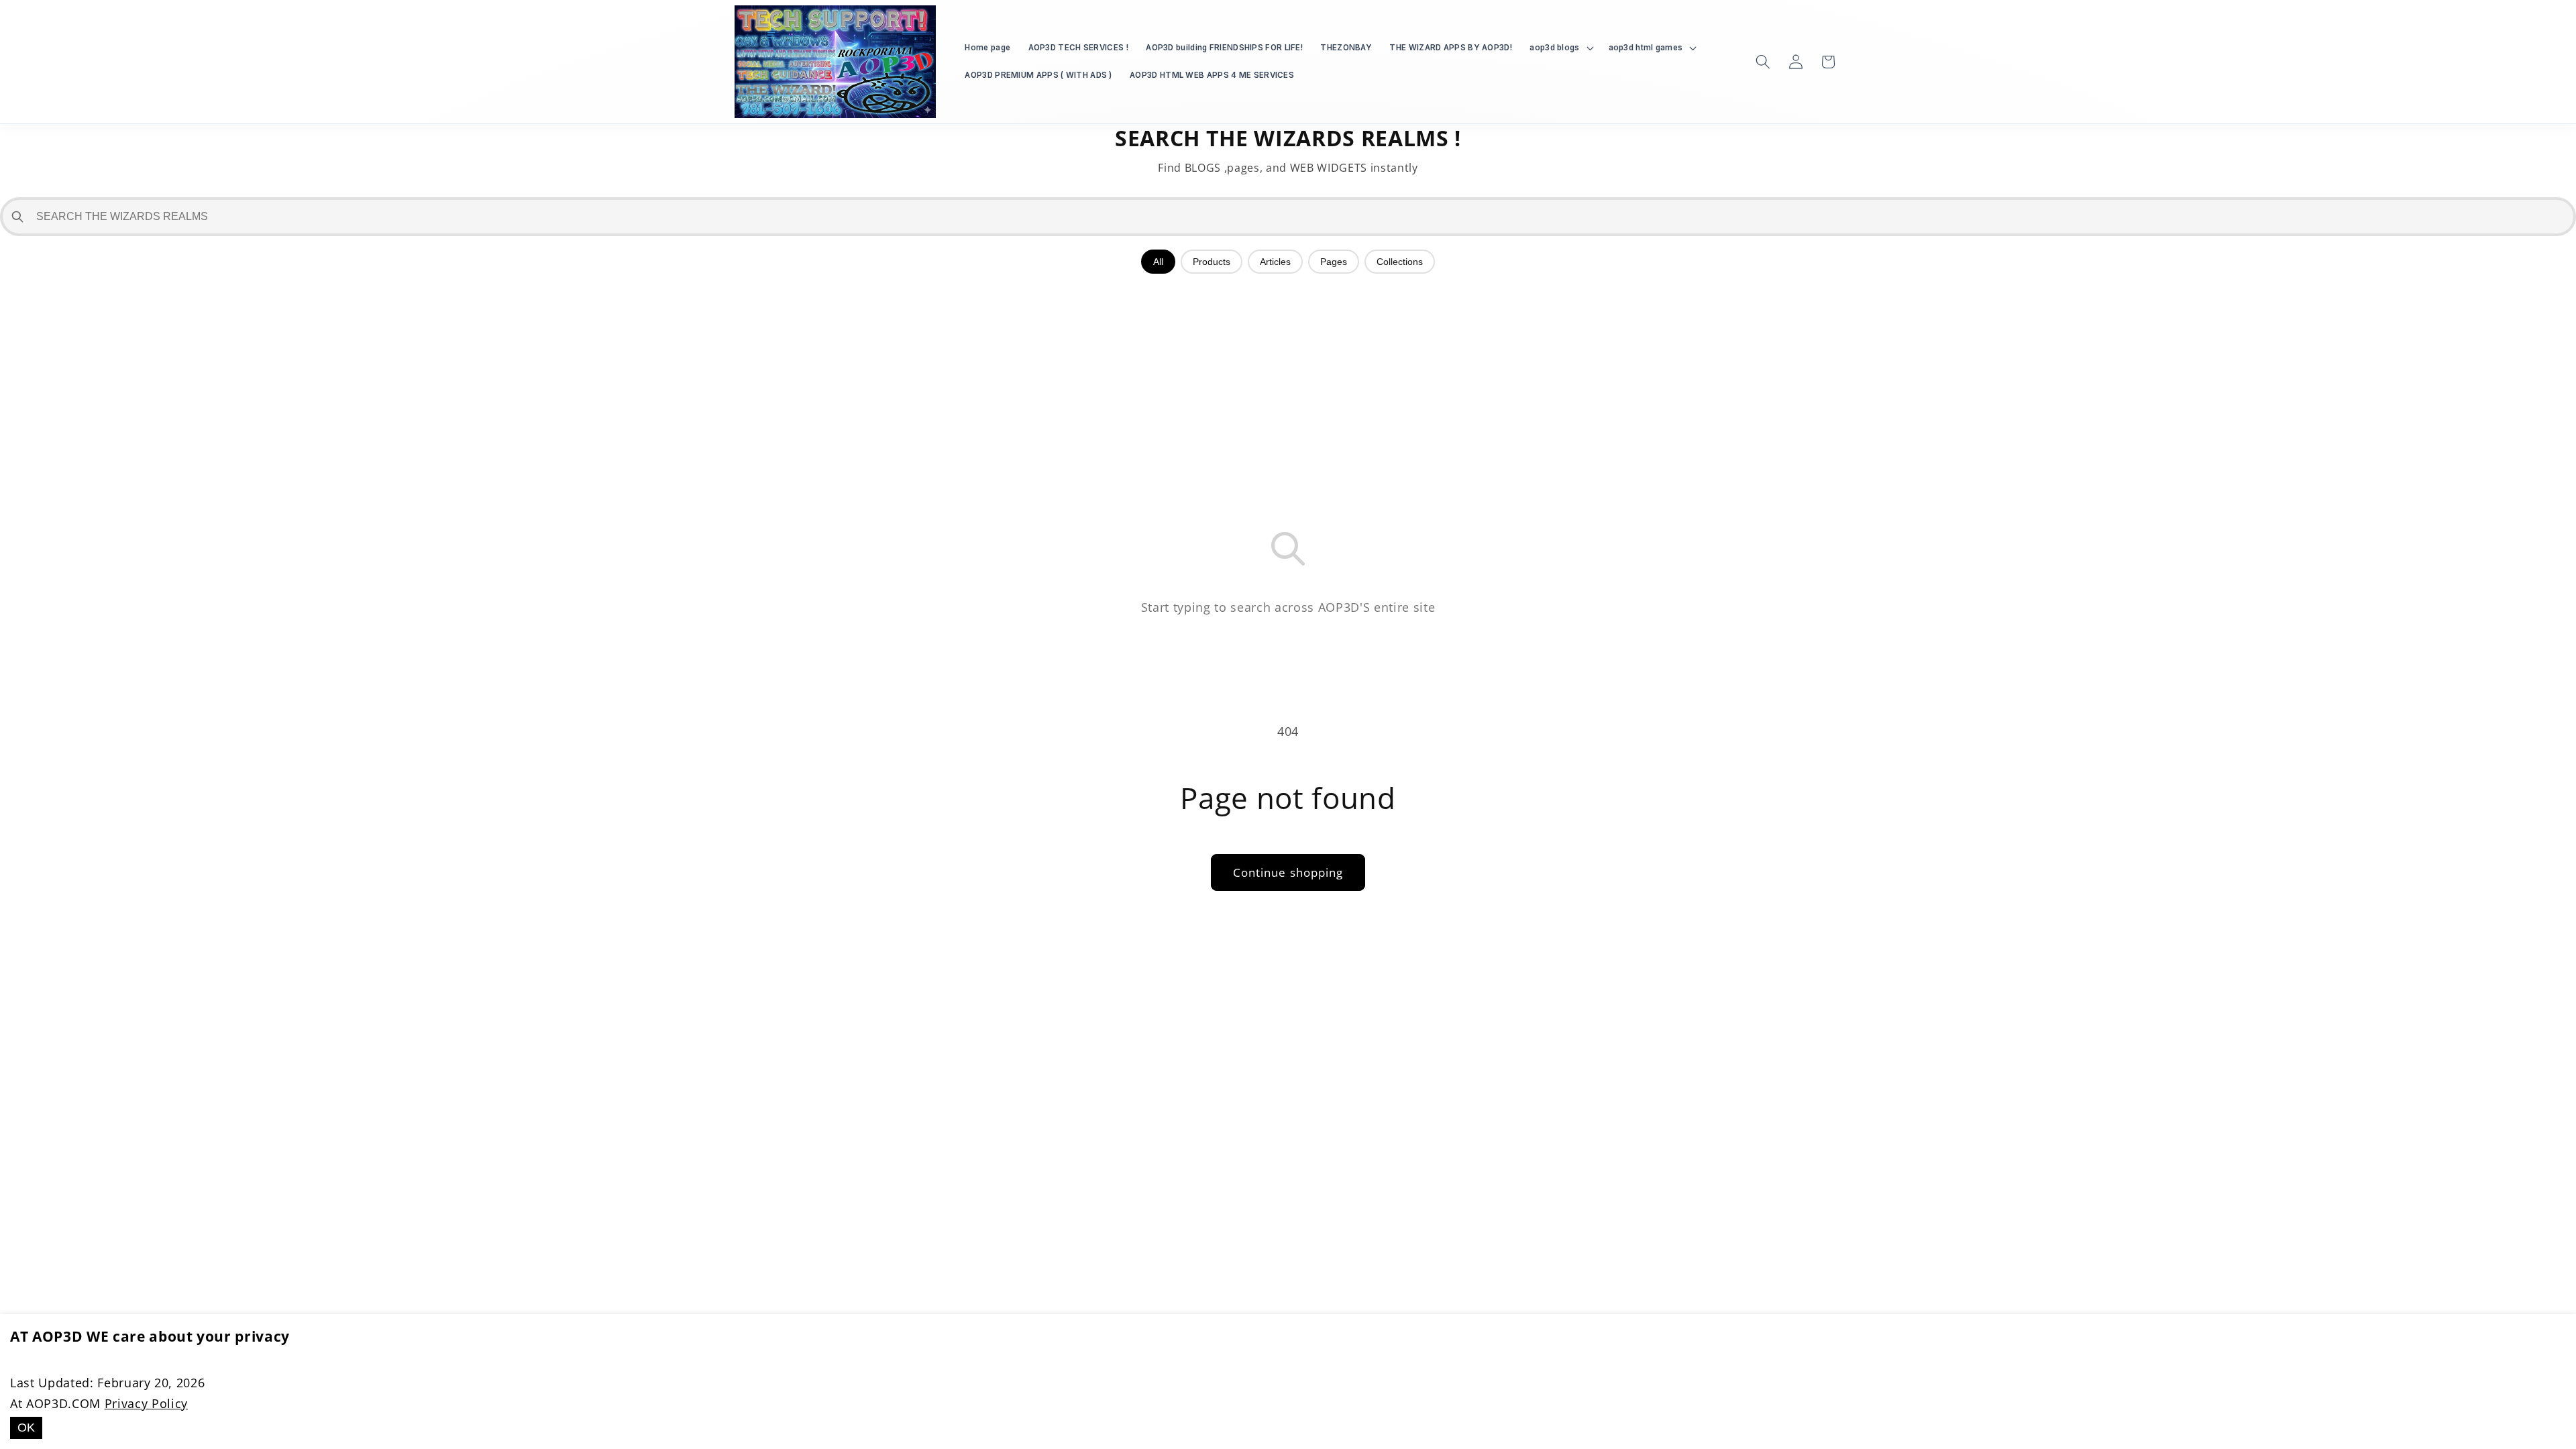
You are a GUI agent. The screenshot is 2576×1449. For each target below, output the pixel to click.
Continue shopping (1288, 872)
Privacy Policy (146, 1403)
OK (26, 1428)
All (1158, 262)
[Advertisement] (1288, 381)
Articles (1275, 262)
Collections (1400, 262)
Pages (1334, 262)
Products (1212, 262)
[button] (1560, 48)
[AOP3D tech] (836, 62)
